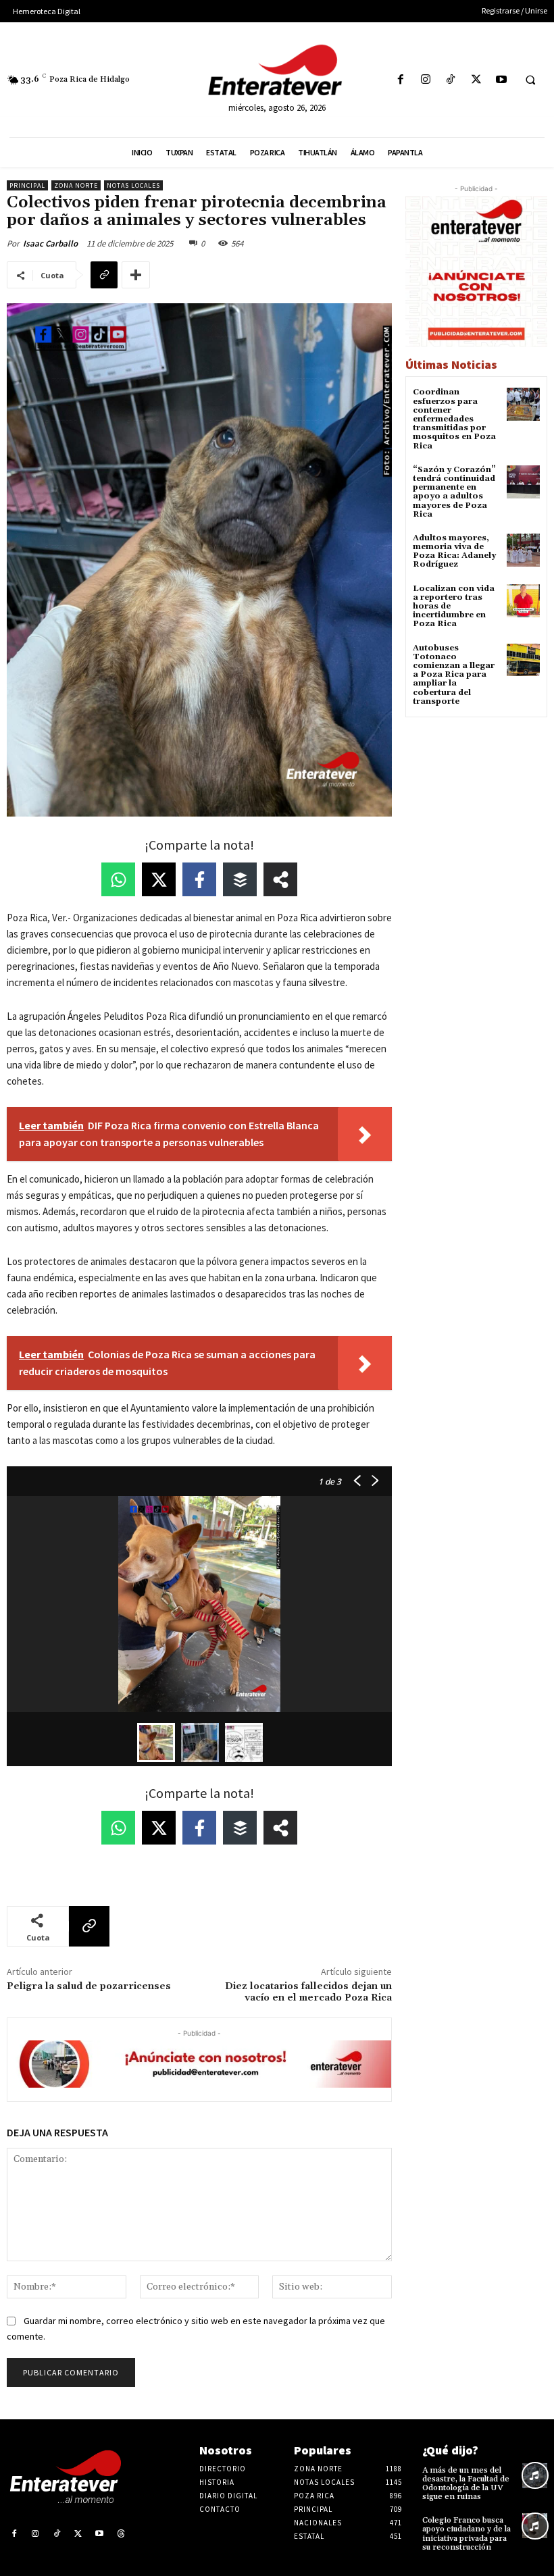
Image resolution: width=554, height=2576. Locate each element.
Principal (27, 185)
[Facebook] (400, 80)
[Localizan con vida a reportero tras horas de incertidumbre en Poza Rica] (523, 601)
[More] (136, 275)
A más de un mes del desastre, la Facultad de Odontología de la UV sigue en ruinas (466, 2484)
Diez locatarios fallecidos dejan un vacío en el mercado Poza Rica (308, 1992)
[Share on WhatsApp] (118, 879)
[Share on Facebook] (199, 879)
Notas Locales (133, 185)
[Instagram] (426, 80)
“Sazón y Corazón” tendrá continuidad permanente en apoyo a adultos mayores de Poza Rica (454, 492)
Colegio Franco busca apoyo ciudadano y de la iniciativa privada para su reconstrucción (467, 2534)
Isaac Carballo (50, 243)
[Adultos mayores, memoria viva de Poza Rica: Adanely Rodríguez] (523, 550)
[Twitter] (476, 80)
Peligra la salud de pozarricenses (89, 1986)
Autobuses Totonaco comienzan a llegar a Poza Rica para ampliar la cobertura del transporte (454, 675)
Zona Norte (76, 185)
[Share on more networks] (280, 879)
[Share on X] (159, 879)
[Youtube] (501, 80)
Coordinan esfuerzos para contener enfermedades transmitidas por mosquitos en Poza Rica (454, 419)
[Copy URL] (104, 275)
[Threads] (121, 2534)
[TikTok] (451, 80)
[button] (530, 80)
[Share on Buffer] (240, 879)
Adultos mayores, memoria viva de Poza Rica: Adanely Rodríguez (454, 551)
